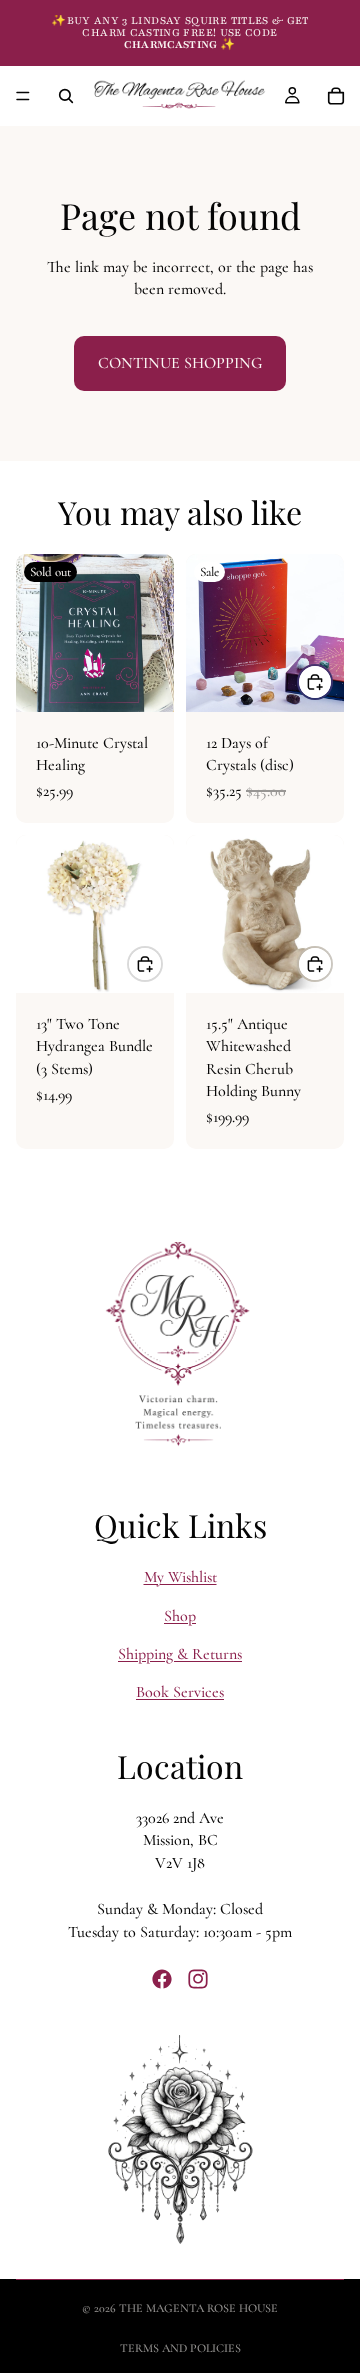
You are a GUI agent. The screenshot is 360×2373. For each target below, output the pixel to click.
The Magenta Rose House (198, 2308)
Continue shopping (180, 363)
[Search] (66, 96)
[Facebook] (162, 1978)
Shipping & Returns (180, 1654)
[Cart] (336, 96)
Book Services (180, 1692)
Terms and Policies (180, 2348)
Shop (180, 1615)
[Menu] (23, 96)
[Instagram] (198, 1978)
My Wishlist (180, 1577)
